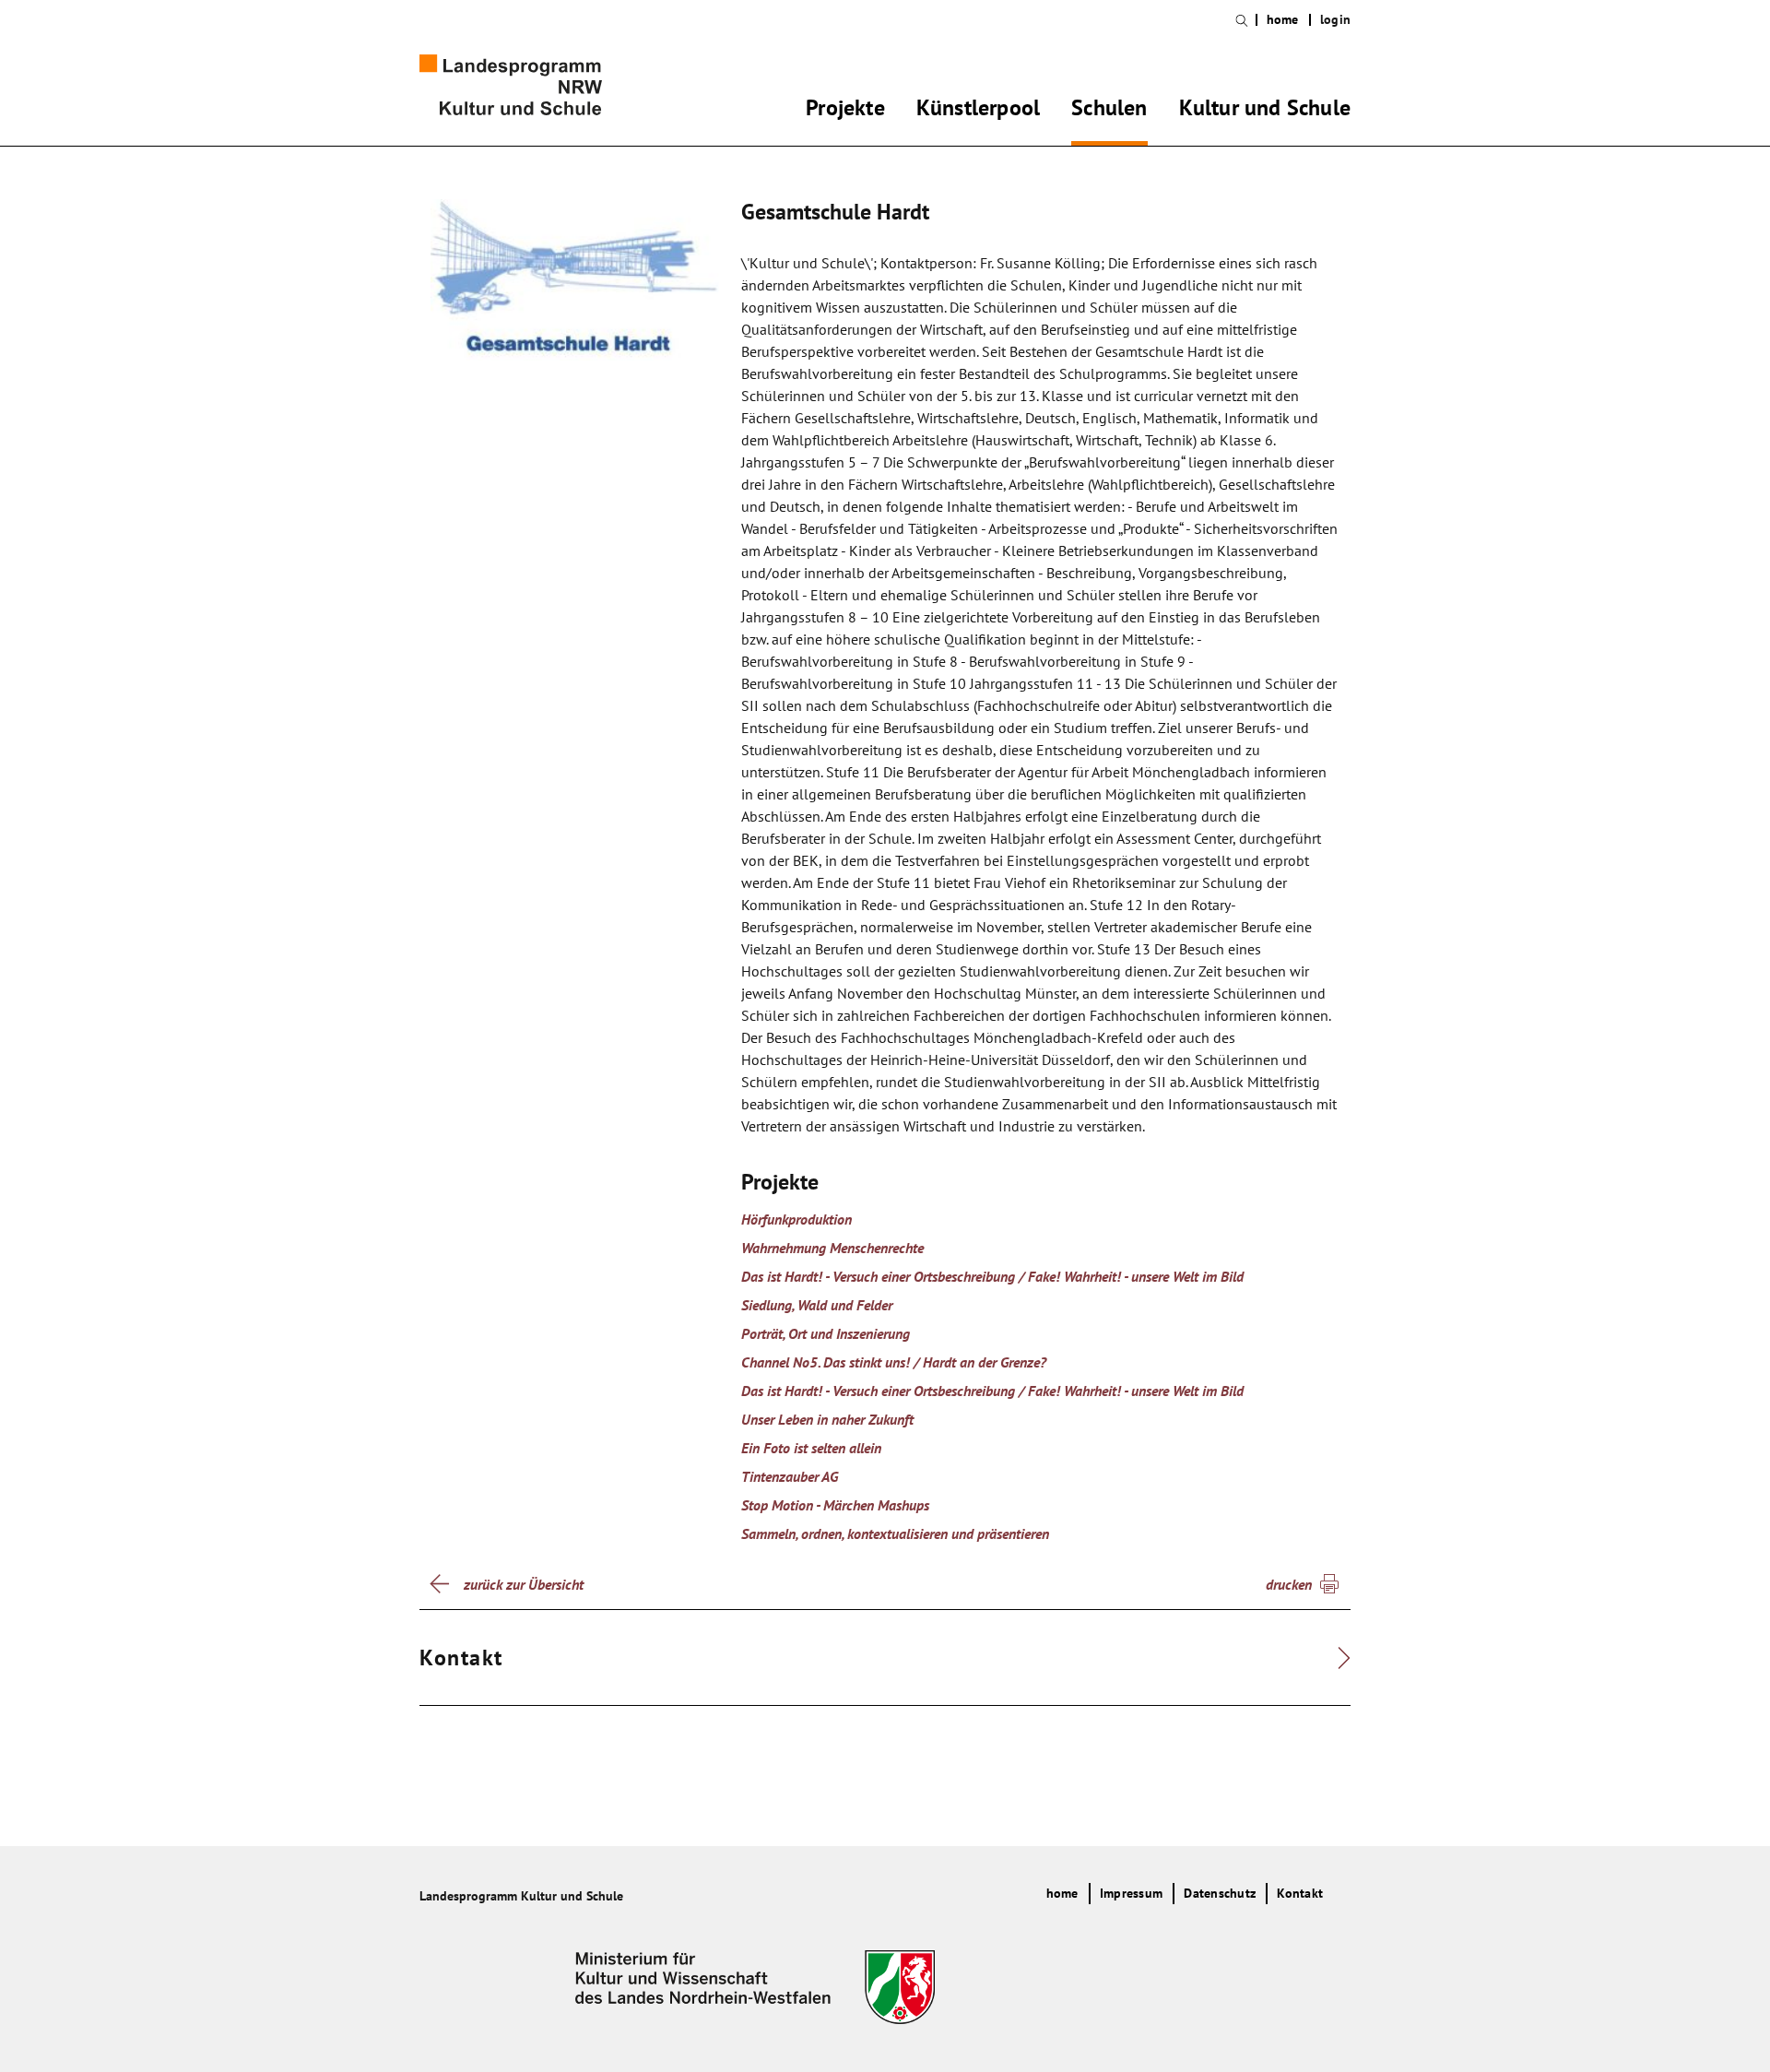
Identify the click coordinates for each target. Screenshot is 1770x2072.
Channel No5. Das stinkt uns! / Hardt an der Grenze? (894, 1362)
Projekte (845, 111)
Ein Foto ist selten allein (811, 1448)
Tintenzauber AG (790, 1476)
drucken (1289, 1584)
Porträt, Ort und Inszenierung (826, 1333)
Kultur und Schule (1265, 111)
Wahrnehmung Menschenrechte (832, 1248)
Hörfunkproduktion (796, 1219)
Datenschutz (1220, 1893)
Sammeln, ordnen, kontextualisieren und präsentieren (895, 1533)
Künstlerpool (978, 111)
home (1283, 20)
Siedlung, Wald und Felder (817, 1305)
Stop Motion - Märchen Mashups (835, 1505)
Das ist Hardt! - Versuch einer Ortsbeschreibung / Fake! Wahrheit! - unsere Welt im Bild (992, 1276)
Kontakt (1300, 1893)
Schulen (1109, 111)
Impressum (1131, 1893)
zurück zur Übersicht (524, 1584)
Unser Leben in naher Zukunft (827, 1419)
